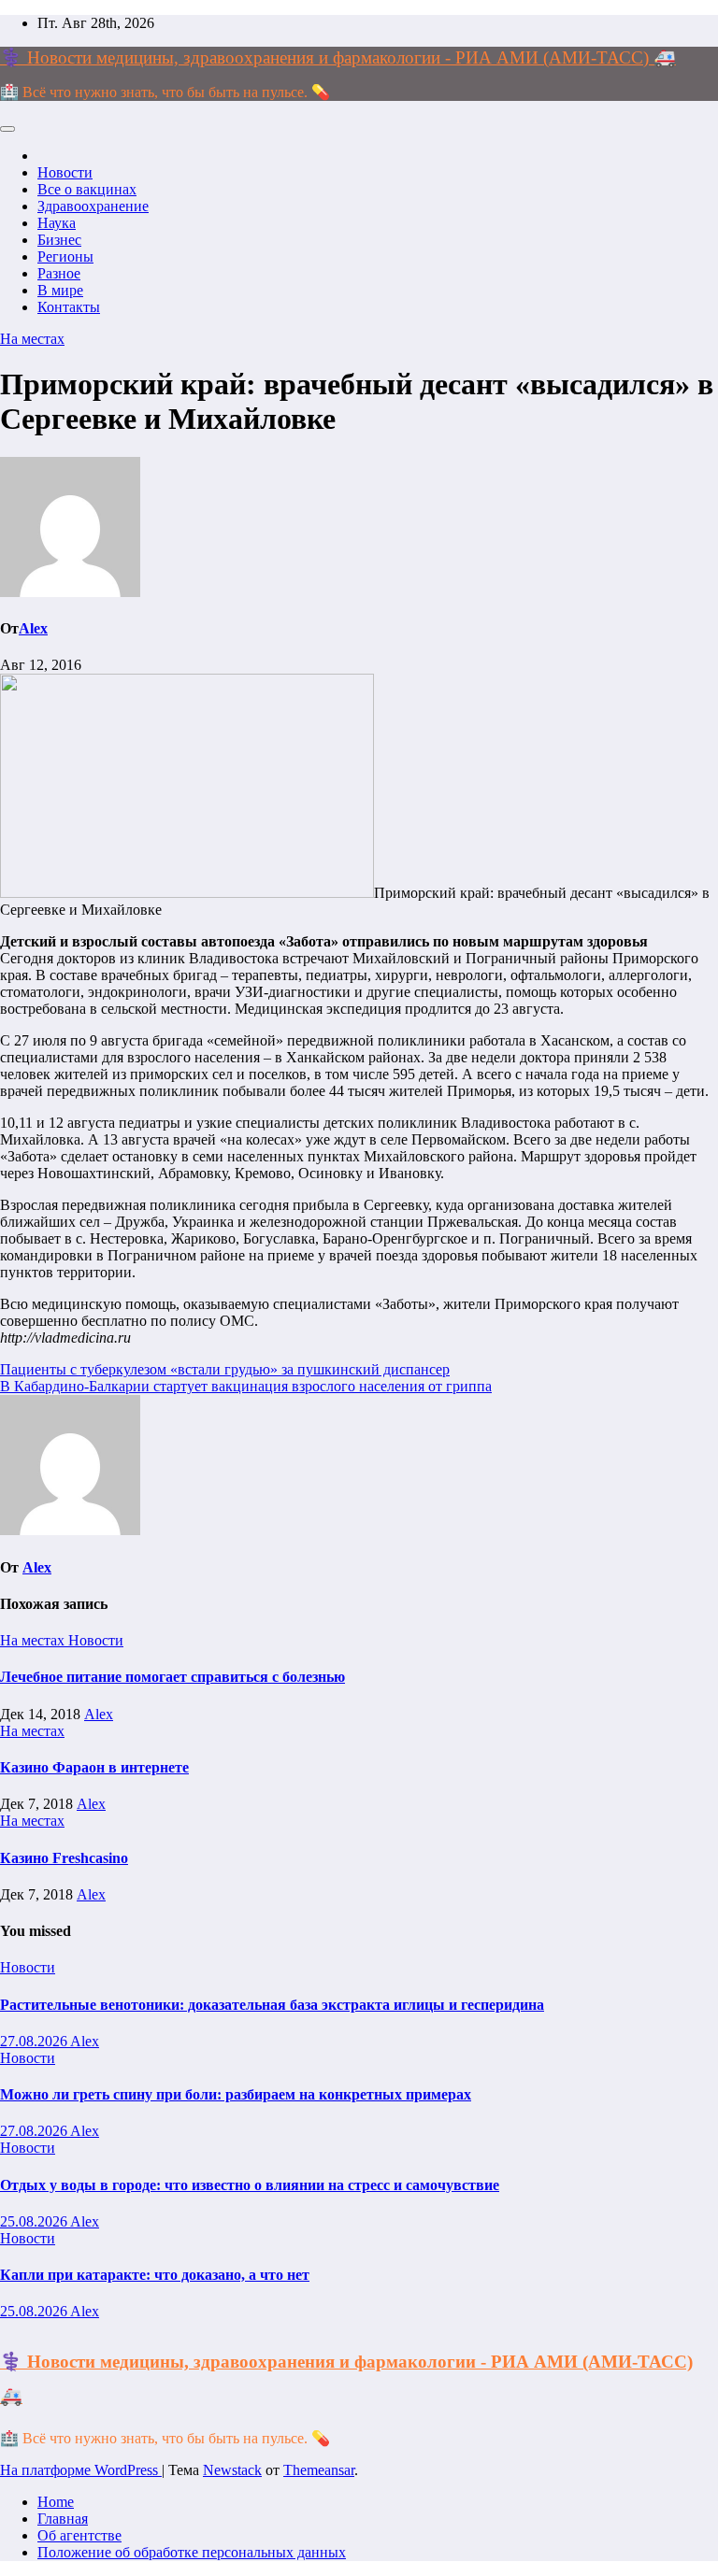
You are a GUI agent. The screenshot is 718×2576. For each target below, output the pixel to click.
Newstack (232, 2470)
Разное (59, 273)
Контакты (69, 307)
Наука (57, 223)
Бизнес (59, 240)
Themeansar (319, 2470)
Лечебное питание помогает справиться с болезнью (172, 1677)
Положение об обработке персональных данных (192, 2552)
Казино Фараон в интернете (94, 1767)
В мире (60, 290)
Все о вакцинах (87, 189)
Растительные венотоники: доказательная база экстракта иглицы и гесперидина (272, 2005)
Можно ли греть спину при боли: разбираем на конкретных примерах (236, 2094)
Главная (63, 2519)
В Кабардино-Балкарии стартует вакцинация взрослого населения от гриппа (246, 1386)
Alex (33, 628)
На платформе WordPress (81, 2470)
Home (56, 2502)
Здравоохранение (93, 206)
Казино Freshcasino (64, 1858)
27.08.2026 (35, 2041)
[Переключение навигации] (7, 129)
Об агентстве (79, 2535)
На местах (32, 339)
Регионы (65, 256)
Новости (65, 172)
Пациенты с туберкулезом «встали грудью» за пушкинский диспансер (225, 1369)
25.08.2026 (35, 2221)
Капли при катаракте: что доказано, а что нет (155, 2275)
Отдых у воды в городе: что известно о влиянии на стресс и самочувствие (250, 2185)
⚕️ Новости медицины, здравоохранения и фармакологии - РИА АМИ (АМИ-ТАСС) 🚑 (338, 57)
